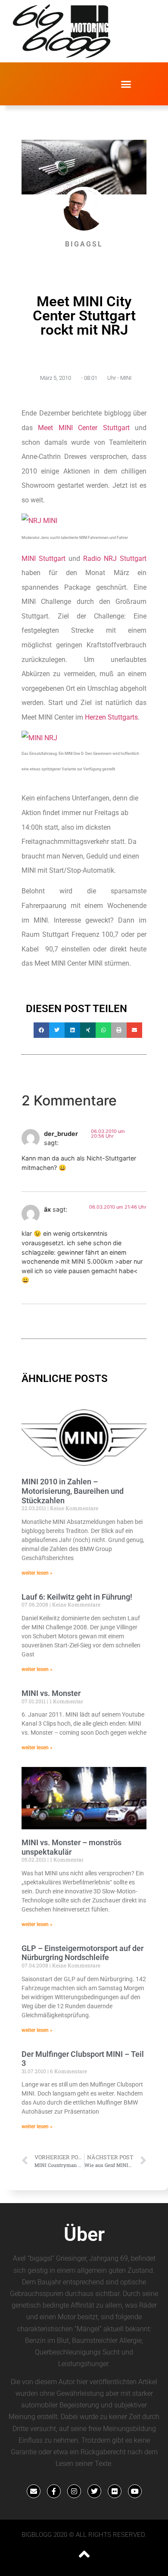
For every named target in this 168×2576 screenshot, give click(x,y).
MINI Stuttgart (44, 559)
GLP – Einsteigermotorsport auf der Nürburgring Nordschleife (82, 1953)
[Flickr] (115, 2491)
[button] (126, 84)
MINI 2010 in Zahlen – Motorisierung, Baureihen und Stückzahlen (73, 1491)
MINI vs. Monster (51, 1693)
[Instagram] (74, 2491)
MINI (126, 378)
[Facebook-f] (54, 2491)
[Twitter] (94, 2491)
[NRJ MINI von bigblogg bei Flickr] (39, 521)
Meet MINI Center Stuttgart (84, 428)
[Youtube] (135, 2491)
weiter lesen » (37, 1573)
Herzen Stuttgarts (111, 717)
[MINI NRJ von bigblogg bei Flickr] (39, 738)
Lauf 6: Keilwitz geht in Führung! (77, 1597)
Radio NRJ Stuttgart (115, 559)
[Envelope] (34, 2491)
